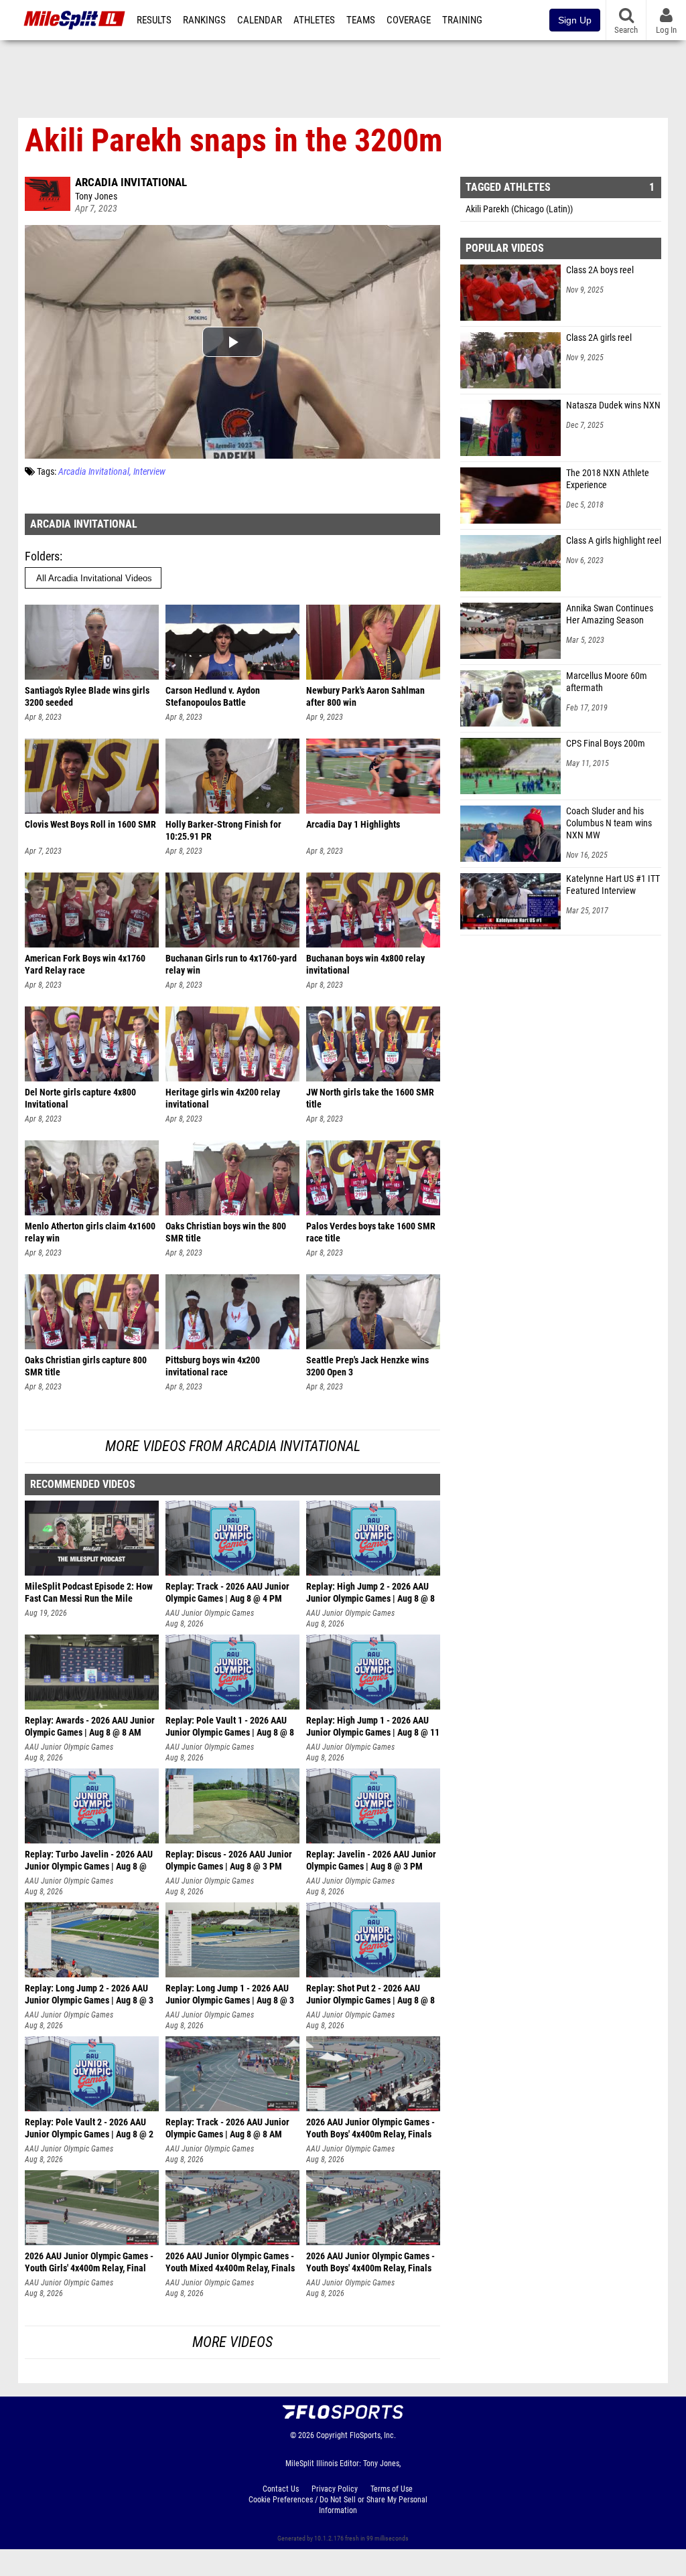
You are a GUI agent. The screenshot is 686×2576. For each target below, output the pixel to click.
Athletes (314, 20)
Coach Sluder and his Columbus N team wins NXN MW (609, 823)
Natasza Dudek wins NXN (613, 405)
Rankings (204, 20)
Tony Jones (96, 197)
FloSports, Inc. (373, 2435)
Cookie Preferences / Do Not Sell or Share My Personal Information (338, 2505)
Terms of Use (392, 2489)
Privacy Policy (335, 2489)
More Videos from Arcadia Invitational (233, 1446)
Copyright (332, 2435)
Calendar (260, 20)
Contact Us (281, 2489)
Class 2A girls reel (599, 338)
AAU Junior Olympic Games (210, 1613)
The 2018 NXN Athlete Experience (608, 479)
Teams (361, 20)
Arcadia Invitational (131, 182)
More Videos (232, 2342)
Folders (42, 556)
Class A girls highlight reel (614, 541)
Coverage (409, 20)
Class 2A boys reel (600, 270)
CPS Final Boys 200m (606, 744)
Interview (149, 472)
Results (154, 20)
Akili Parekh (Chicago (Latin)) (519, 209)
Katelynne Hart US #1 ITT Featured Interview (613, 885)
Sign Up (575, 20)
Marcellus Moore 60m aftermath (607, 682)
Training (462, 20)
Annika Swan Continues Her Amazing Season (610, 614)
